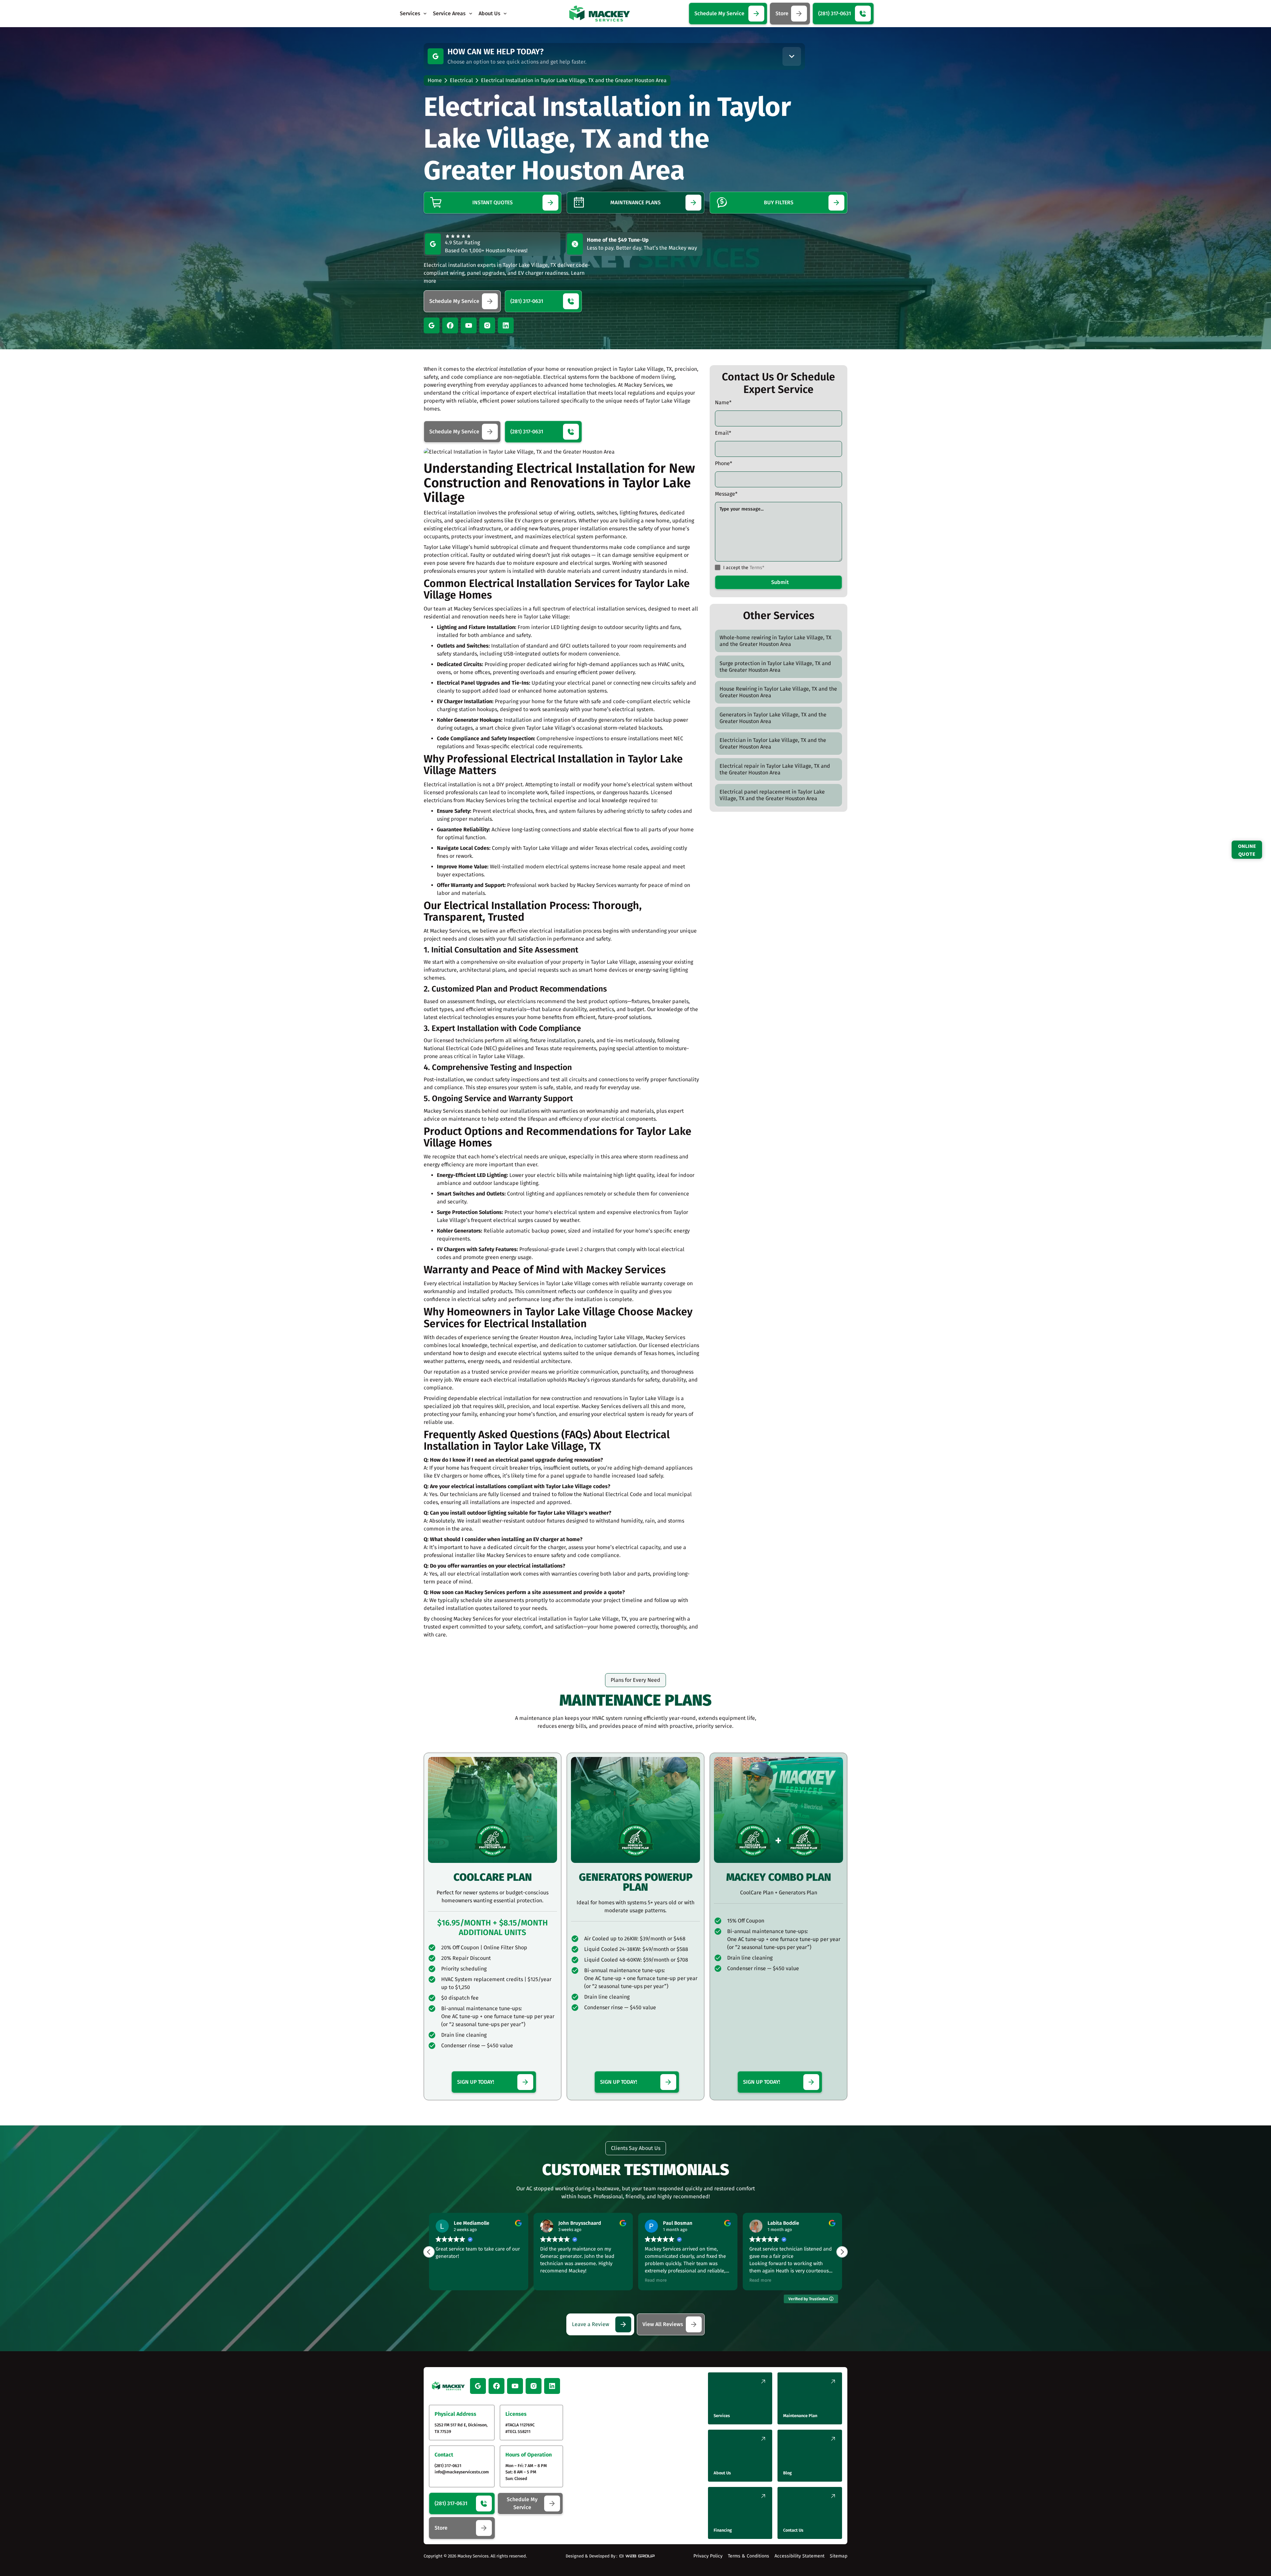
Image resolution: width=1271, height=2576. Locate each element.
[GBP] (436, 56)
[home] (600, 14)
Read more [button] (447, 2280)
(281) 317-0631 (448, 2466)
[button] (414, 14)
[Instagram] (487, 325)
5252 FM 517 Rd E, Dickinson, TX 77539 (461, 2428)
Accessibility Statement (800, 2556)
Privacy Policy (708, 2556)
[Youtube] (469, 325)
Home (435, 80)
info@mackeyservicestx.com (462, 2472)
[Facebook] (450, 325)
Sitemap (839, 2556)
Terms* (757, 568)
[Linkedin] (506, 325)
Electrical (461, 80)
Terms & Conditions (749, 2556)
